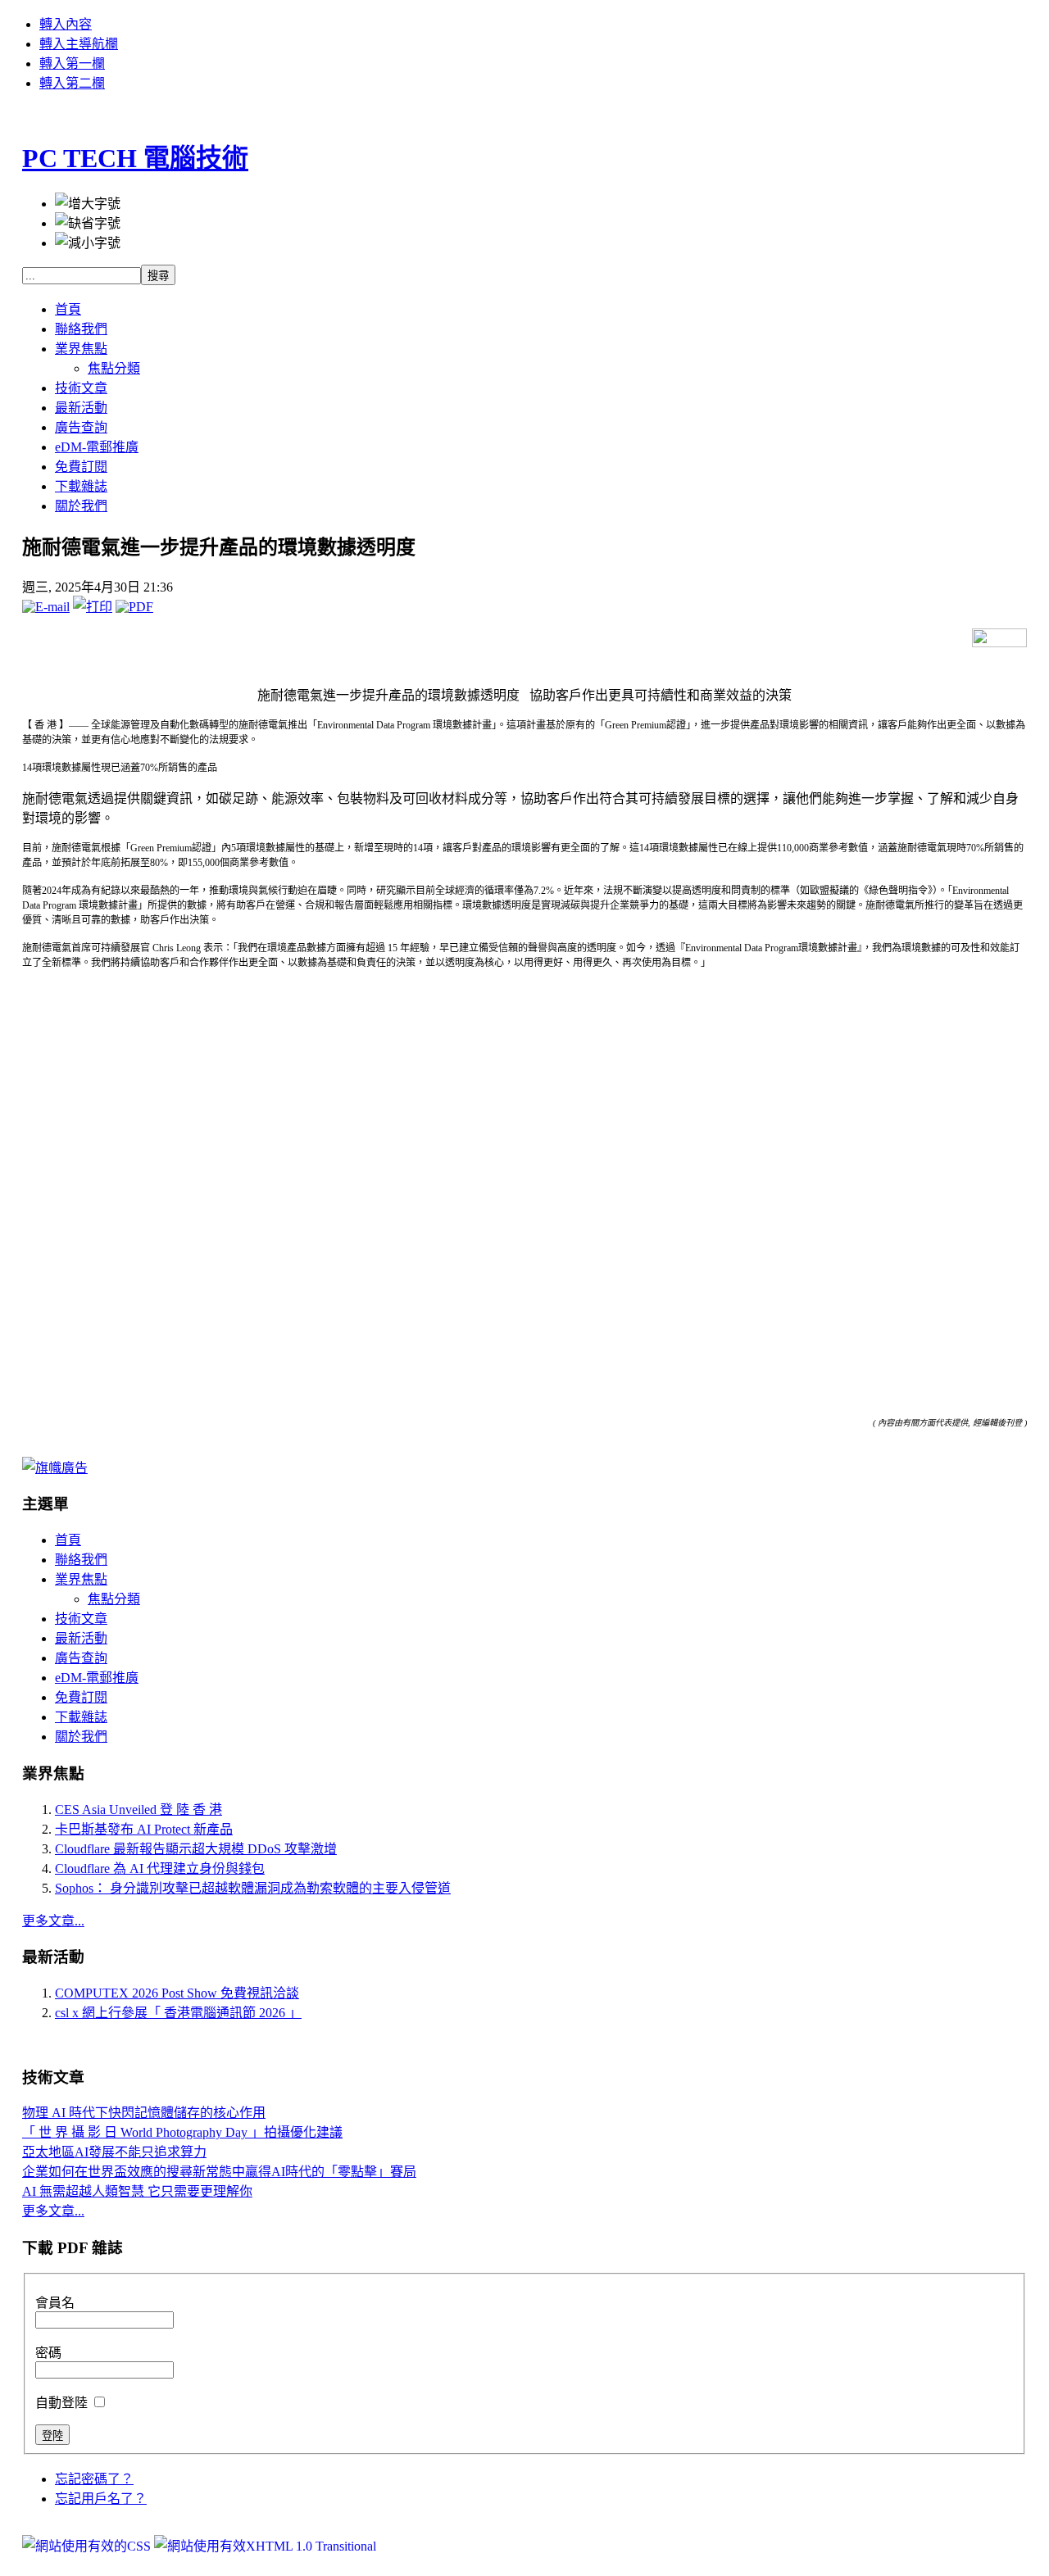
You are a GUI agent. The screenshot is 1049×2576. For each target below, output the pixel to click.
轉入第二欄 (72, 83)
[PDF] (134, 607)
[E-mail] (46, 607)
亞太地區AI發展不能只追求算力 (114, 2152)
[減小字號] (88, 242)
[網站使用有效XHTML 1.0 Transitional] (265, 2546)
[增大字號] (88, 202)
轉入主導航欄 (79, 44)
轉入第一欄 (72, 63)
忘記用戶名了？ (101, 2499)
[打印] (93, 607)
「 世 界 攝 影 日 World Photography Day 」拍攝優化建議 (182, 2132)
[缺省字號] (88, 222)
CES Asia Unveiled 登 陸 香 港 (139, 1810)
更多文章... (53, 1921)
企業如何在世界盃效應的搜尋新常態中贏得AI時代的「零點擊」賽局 (219, 2172)
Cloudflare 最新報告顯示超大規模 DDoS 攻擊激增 (196, 1849)
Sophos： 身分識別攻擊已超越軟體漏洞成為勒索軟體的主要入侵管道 (253, 1888)
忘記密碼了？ (94, 2479)
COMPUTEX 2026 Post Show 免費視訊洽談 (177, 1993)
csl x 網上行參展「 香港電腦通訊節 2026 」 (178, 2013)
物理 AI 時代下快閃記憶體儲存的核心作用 (144, 2113)
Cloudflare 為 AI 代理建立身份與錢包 (160, 1869)
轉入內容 (66, 24)
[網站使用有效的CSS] (88, 2546)
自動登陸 (63, 2403)
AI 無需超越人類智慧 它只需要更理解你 (137, 2191)
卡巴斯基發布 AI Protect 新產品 (144, 1829)
